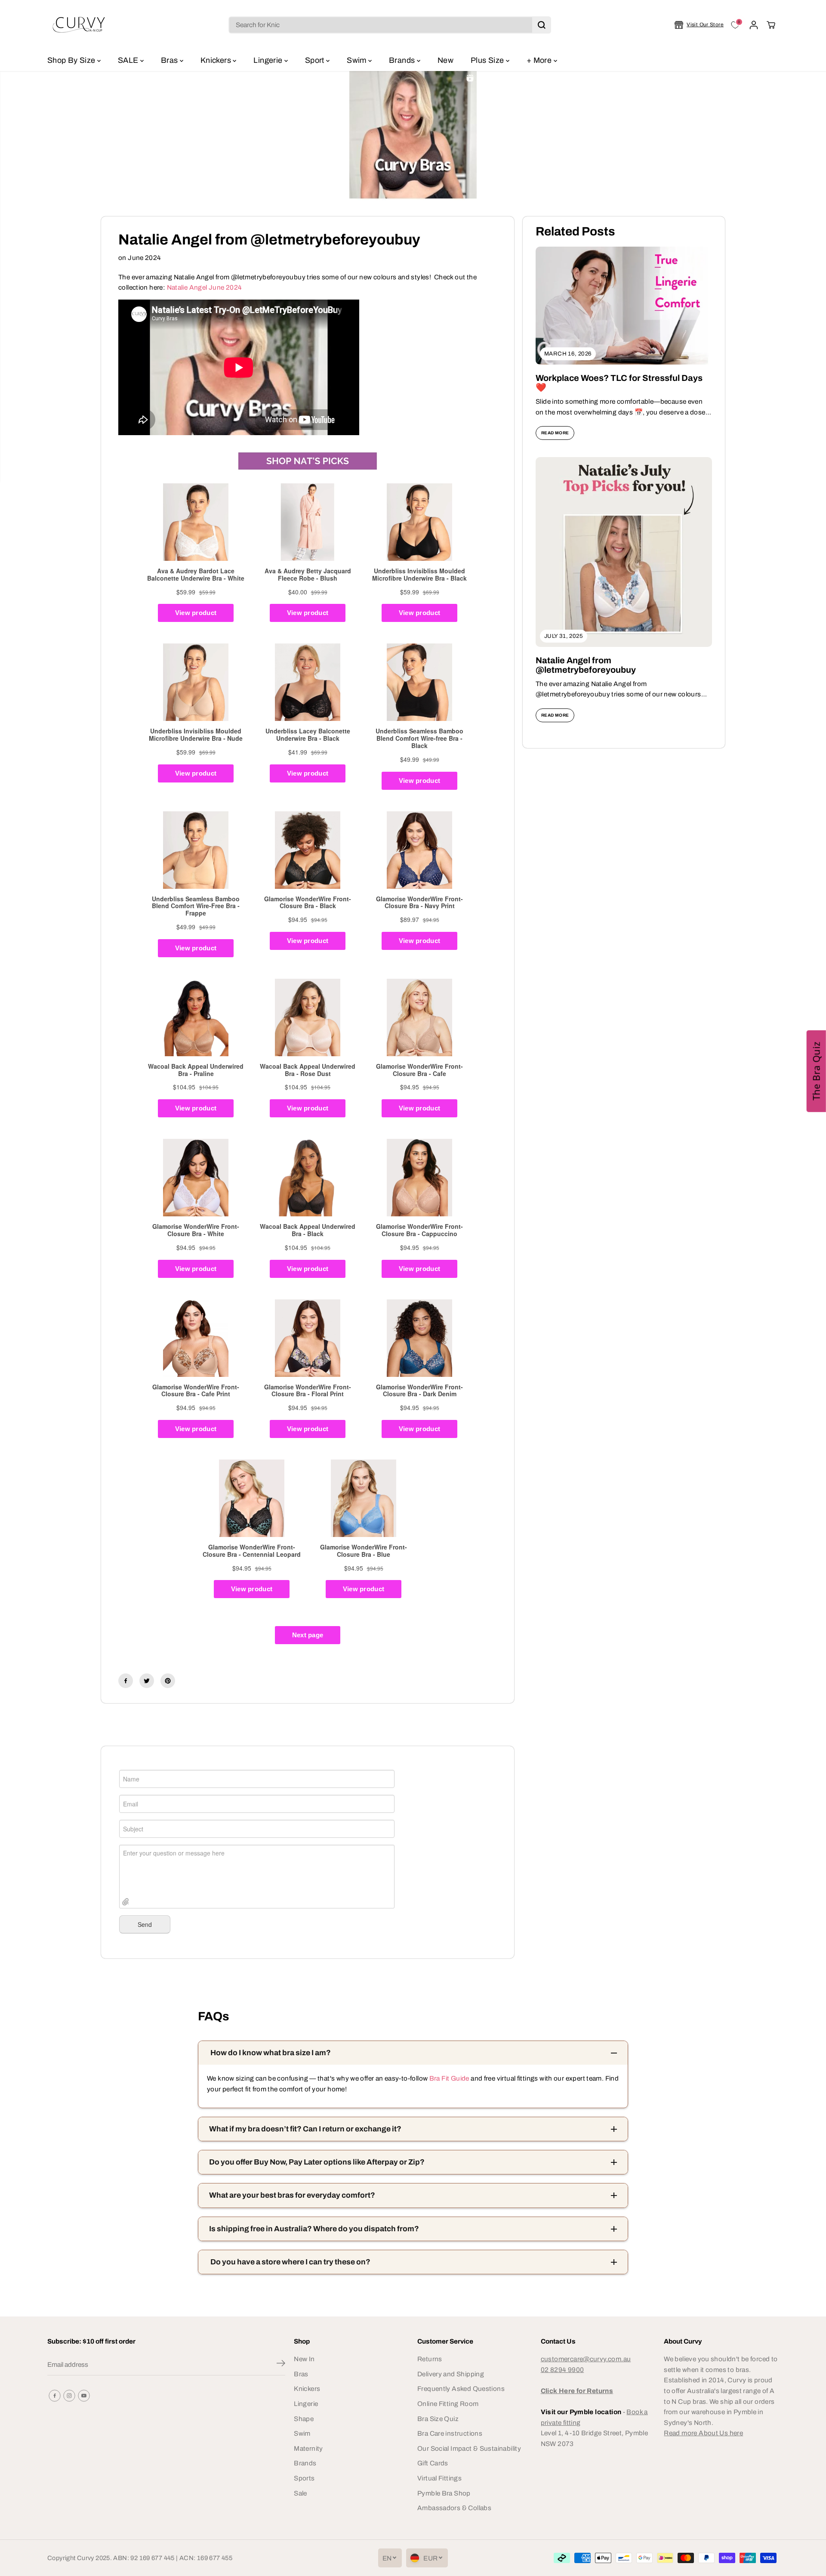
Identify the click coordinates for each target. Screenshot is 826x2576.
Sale (301, 2493)
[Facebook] (126, 1681)
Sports (304, 2478)
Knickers (217, 60)
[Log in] (754, 25)
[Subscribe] (281, 2365)
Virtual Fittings (439, 2478)
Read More (555, 433)
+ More (540, 60)
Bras (170, 60)
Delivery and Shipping (451, 2374)
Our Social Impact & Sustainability (469, 2448)
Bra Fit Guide (448, 2078)
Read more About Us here (703, 2433)
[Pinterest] (168, 1681)
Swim (358, 60)
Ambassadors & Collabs (454, 2508)
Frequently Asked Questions (461, 2389)
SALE (129, 60)
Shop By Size (72, 60)
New (445, 60)
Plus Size (488, 60)
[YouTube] (84, 2396)
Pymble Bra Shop (444, 2493)
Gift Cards (433, 2463)
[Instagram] (69, 2396)
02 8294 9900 (562, 2370)
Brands (403, 60)
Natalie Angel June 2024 (205, 287)
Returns (430, 2359)
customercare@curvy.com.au (586, 2359)
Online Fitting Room (448, 2404)
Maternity (308, 2448)
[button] (816, 1071)
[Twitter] (147, 1681)
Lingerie (269, 60)
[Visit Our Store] (699, 25)
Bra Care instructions (450, 2433)
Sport (316, 60)
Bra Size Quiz (438, 2419)
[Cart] (771, 25)
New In (304, 2359)
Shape (304, 2419)
